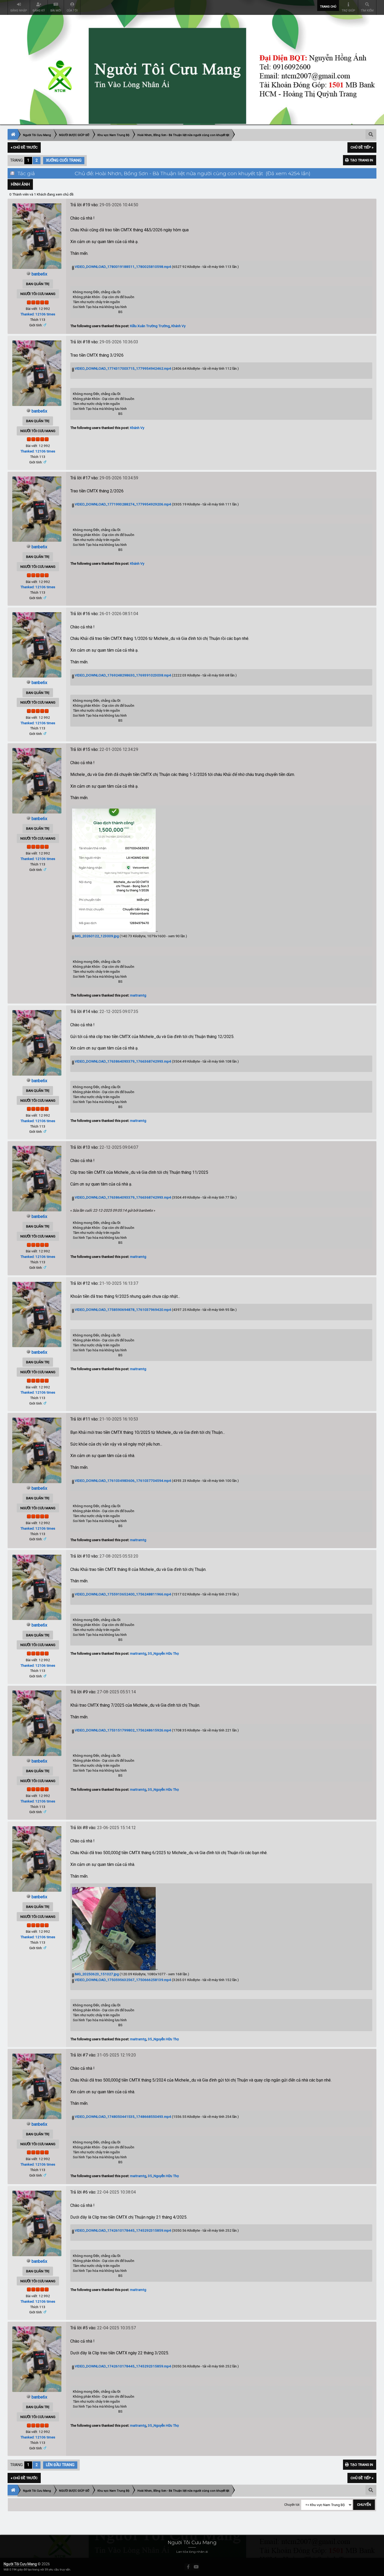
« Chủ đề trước (24, 147)
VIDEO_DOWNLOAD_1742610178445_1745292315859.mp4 (123, 2230)
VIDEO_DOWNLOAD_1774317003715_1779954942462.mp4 (123, 368)
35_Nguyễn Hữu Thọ (163, 1653)
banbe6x (39, 274)
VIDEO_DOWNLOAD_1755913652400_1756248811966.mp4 (123, 1594)
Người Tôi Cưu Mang (20, 2564)
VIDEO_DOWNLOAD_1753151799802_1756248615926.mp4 (123, 1730)
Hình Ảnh (20, 184)
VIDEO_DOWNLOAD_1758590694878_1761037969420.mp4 (123, 1310)
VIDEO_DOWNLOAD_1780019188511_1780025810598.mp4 (123, 267)
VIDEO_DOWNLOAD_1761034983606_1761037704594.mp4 (123, 1481)
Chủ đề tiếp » (362, 147)
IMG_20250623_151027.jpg (96, 1974)
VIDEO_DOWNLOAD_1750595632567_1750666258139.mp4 (123, 1980)
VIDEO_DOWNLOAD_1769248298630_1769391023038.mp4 (123, 675)
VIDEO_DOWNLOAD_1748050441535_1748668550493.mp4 (123, 2117)
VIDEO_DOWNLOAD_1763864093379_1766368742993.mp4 (123, 1061)
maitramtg (138, 995)
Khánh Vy (178, 326)
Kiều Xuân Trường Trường (150, 326)
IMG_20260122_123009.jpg (96, 936)
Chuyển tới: (292, 2505)
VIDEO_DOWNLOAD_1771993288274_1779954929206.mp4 (123, 504)
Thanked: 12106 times (38, 314)
